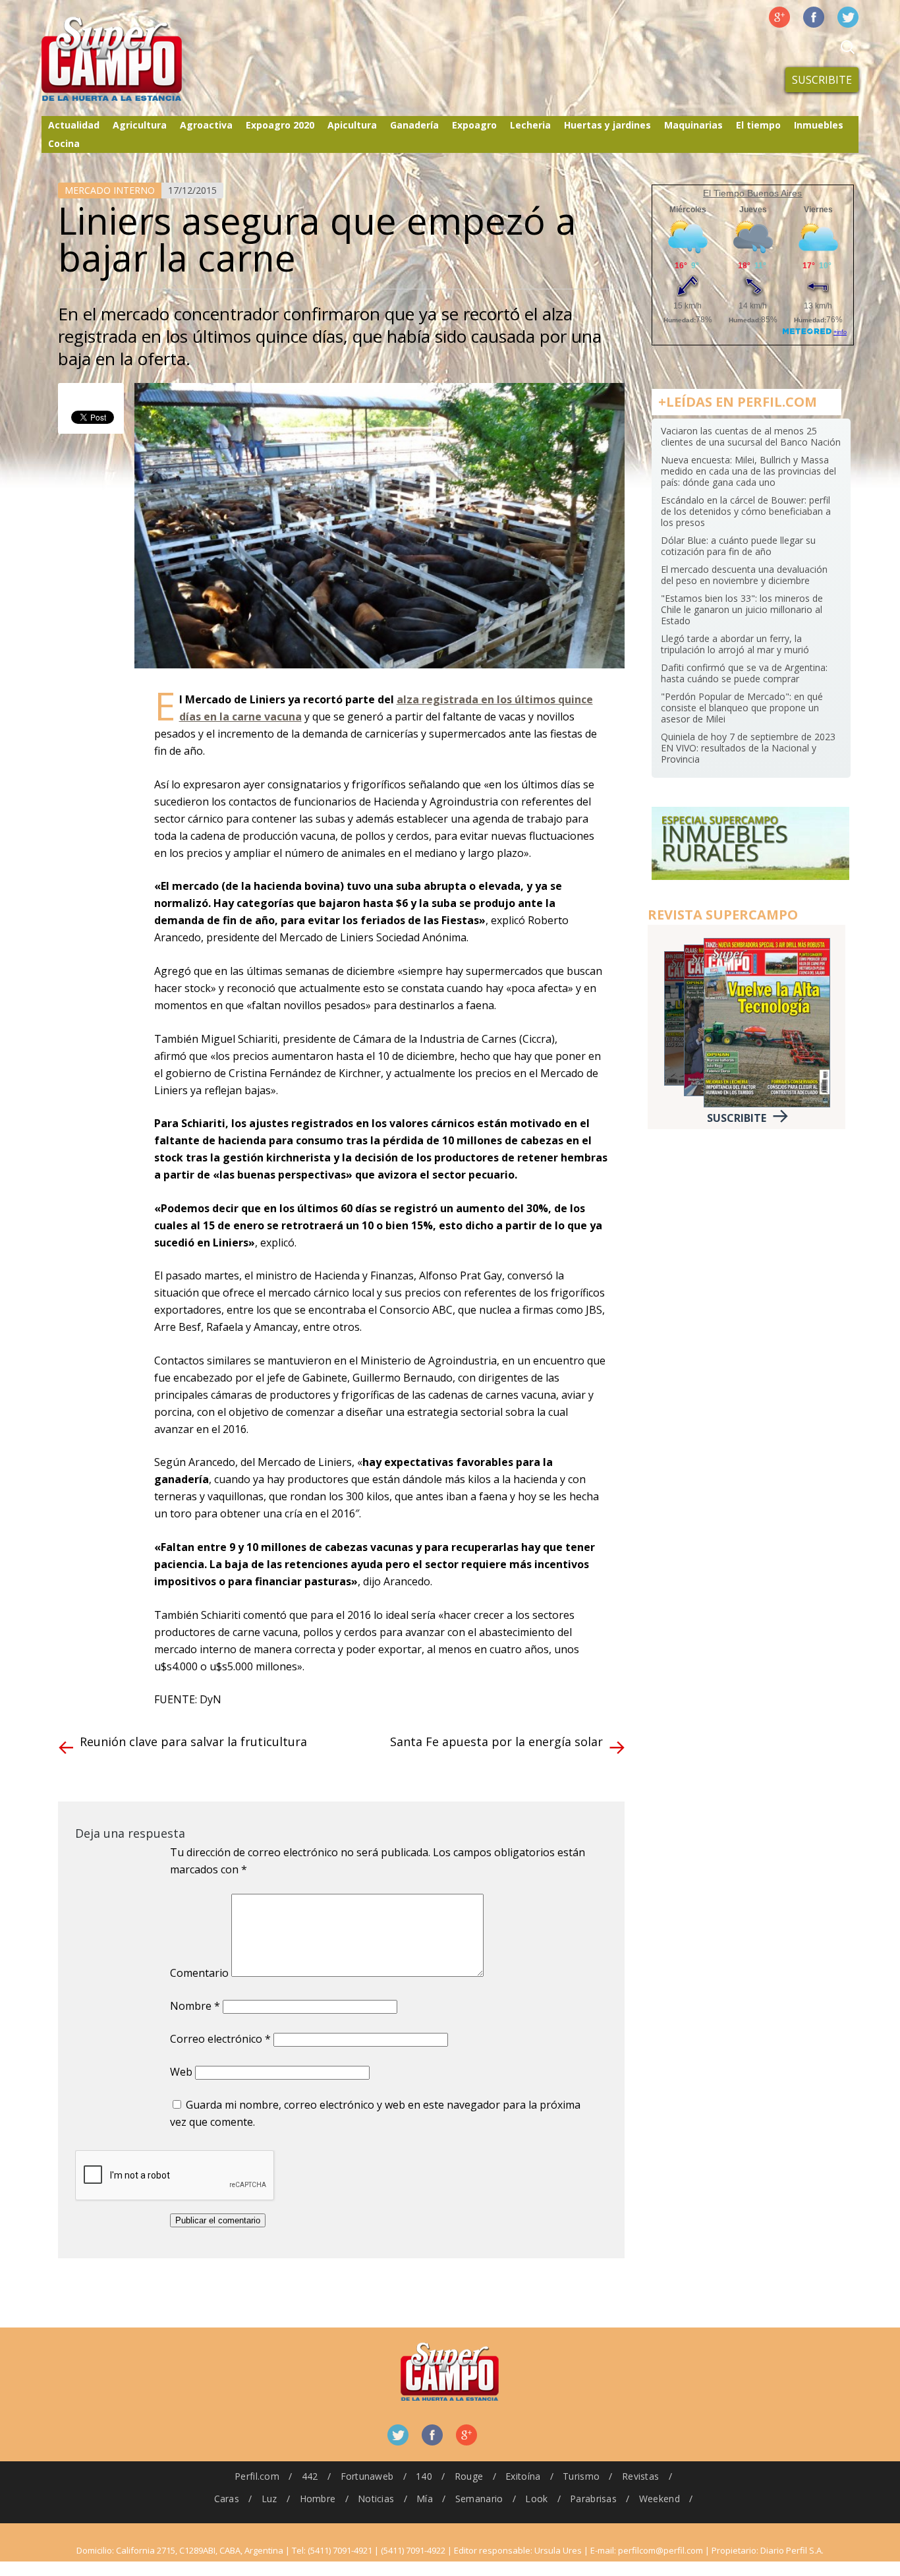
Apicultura (352, 125)
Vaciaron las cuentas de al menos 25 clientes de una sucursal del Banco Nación (751, 436)
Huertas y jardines (607, 125)
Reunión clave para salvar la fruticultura (193, 1742)
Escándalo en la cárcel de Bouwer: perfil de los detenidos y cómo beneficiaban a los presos (746, 511)
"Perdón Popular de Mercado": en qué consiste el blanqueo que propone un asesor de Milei (742, 708)
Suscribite (822, 80)
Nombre (195, 2006)
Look (536, 2499)
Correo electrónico (220, 2039)
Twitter (848, 17)
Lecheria (530, 125)
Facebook (814, 17)
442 (310, 2476)
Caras (227, 2499)
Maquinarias (693, 125)
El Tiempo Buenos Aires (752, 193)
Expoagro (474, 125)
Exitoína (523, 2476)
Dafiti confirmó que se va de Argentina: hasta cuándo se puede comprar (744, 673)
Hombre (318, 2499)
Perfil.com (257, 2476)
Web (181, 2072)
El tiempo (758, 125)
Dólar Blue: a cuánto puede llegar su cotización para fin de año (738, 546)
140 (424, 2476)
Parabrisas (593, 2499)
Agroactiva (206, 125)
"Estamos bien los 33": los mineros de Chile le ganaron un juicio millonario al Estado (742, 609)
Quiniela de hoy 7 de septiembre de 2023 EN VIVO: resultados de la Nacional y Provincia (748, 748)
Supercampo (139, 59)
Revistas (640, 2476)
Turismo (581, 2476)
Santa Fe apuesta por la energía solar (496, 1742)
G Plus (779, 17)
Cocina (64, 143)
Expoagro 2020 (280, 125)
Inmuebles (819, 125)
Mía (425, 2499)
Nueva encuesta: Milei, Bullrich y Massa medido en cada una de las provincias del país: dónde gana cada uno (748, 471)
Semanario (479, 2499)
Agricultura (140, 125)
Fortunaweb (367, 2476)
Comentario (199, 1973)
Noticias (376, 2499)
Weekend (660, 2499)
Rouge (469, 2476)
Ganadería (414, 125)
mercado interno (110, 190)
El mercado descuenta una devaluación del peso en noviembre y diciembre (744, 575)
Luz (269, 2499)
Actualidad (74, 125)
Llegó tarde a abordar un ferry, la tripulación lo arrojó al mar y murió (735, 644)
